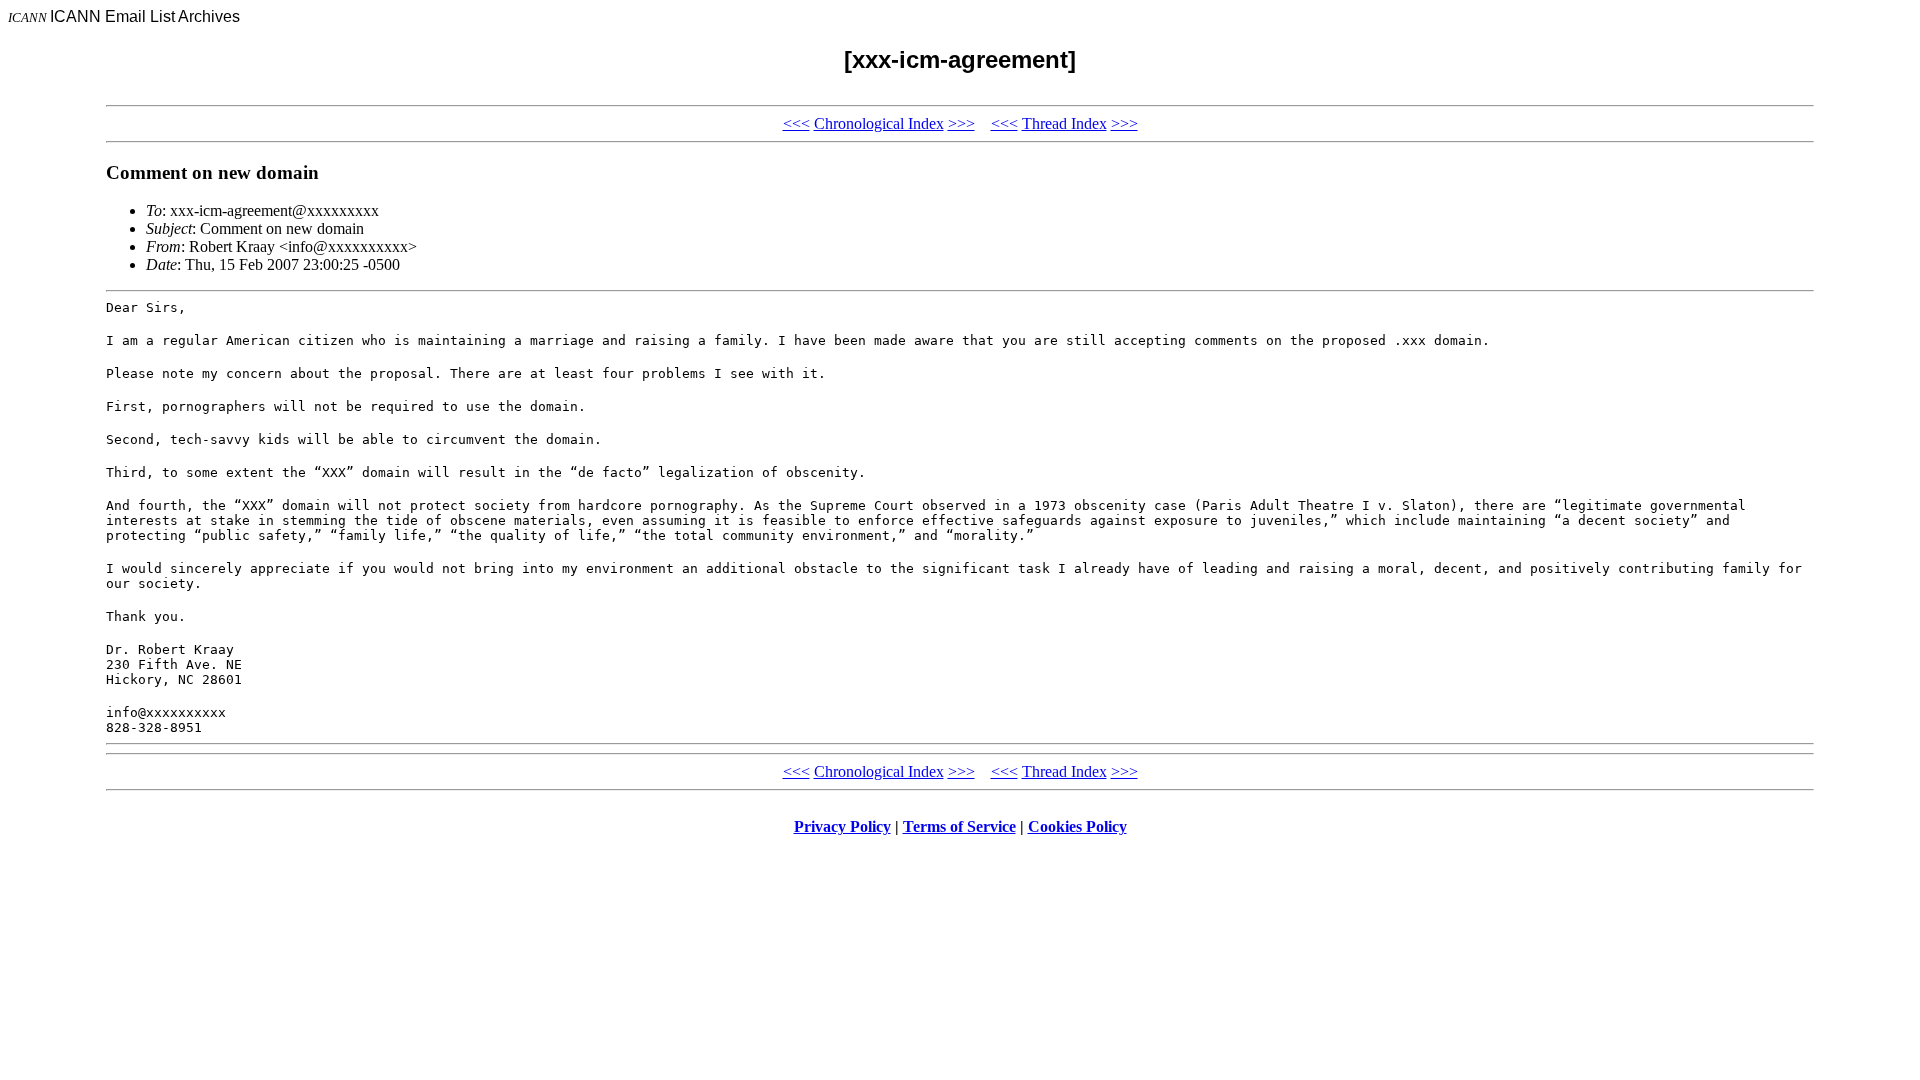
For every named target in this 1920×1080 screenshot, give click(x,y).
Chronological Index (879, 123)
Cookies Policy (1077, 826)
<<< (796, 123)
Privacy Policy (842, 826)
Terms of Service (959, 826)
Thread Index (1064, 123)
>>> (961, 123)
